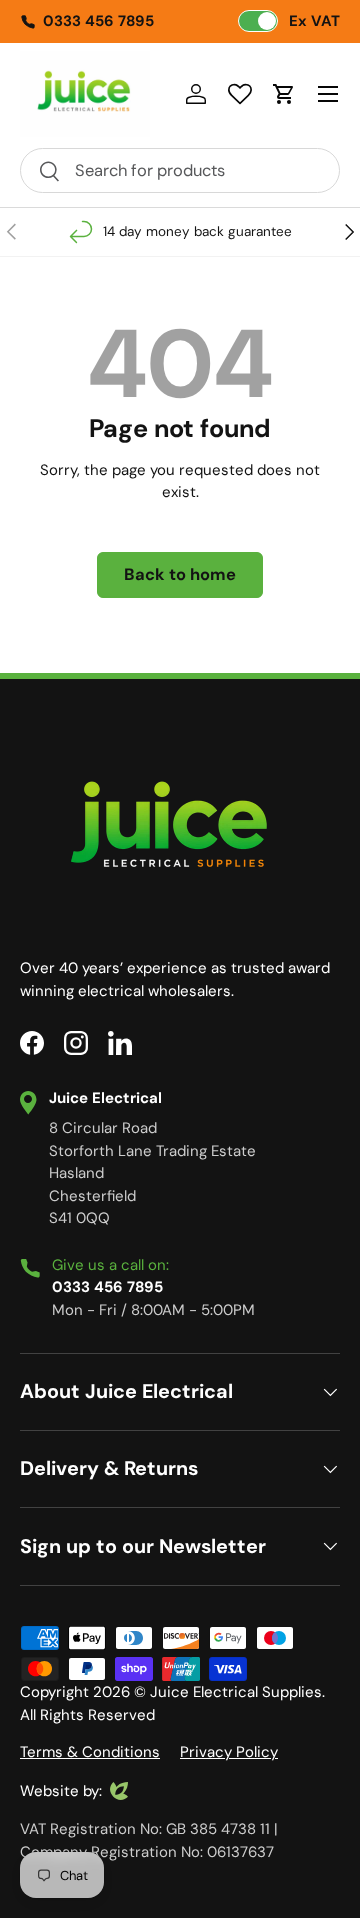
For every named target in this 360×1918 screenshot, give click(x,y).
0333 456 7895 (98, 21)
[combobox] (180, 170)
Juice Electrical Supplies (236, 1692)
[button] (284, 94)
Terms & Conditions (90, 1752)
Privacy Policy (229, 1752)
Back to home (180, 574)
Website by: (61, 1792)
